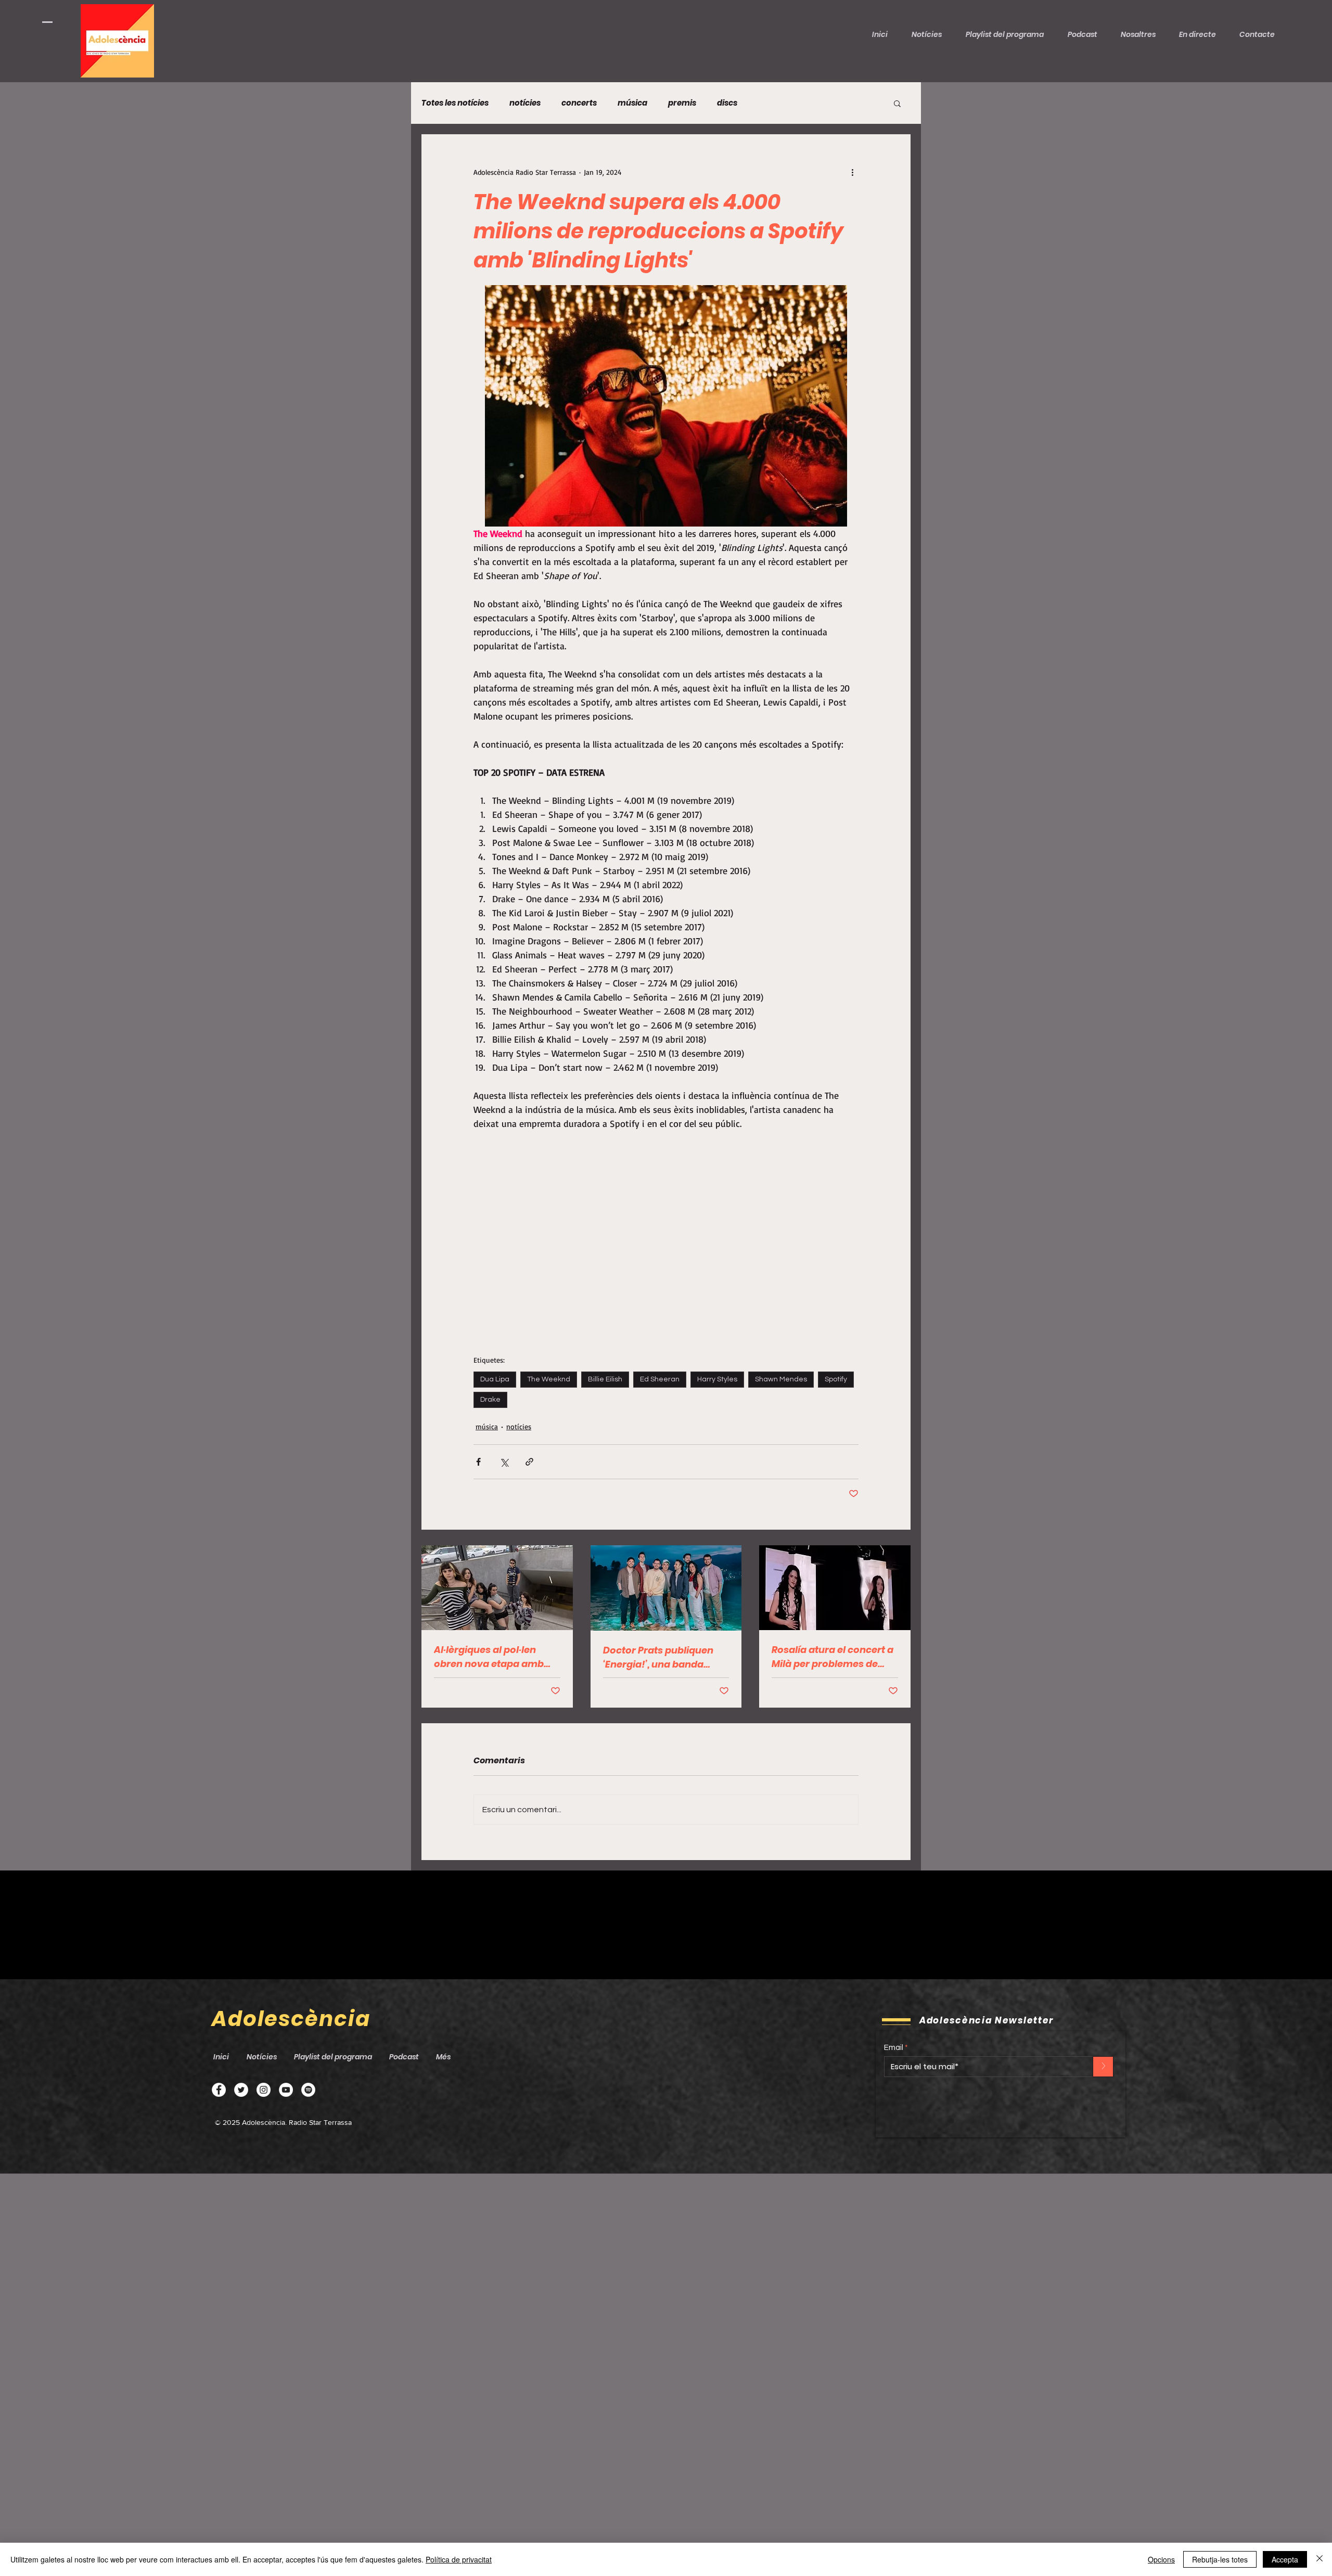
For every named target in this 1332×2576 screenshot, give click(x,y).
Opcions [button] (1161, 2559)
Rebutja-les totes (1220, 2559)
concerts (579, 103)
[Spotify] (308, 2090)
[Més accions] (852, 172)
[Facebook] (219, 2090)
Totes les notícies (455, 103)
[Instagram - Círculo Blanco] (264, 2090)
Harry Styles (717, 1379)
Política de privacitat (459, 2559)
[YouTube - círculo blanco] (286, 2090)
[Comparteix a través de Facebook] (478, 1462)
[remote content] (666, 406)
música (632, 103)
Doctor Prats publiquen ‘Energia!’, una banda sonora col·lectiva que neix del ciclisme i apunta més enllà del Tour (663, 1657)
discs (727, 103)
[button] (1086, 34)
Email (894, 2048)
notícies (525, 103)
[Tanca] (1320, 2559)
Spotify (836, 1379)
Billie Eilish (605, 1379)
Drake (490, 1400)
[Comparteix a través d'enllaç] (529, 1462)
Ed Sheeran (660, 1379)
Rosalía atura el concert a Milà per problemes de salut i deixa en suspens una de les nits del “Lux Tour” (832, 1657)
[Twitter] (241, 2090)
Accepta (1285, 2559)
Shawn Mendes (781, 1379)
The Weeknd (549, 1379)
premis (682, 103)
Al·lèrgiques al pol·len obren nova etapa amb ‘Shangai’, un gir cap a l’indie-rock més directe (491, 1657)
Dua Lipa (495, 1379)
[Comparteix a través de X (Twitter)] (504, 1462)
